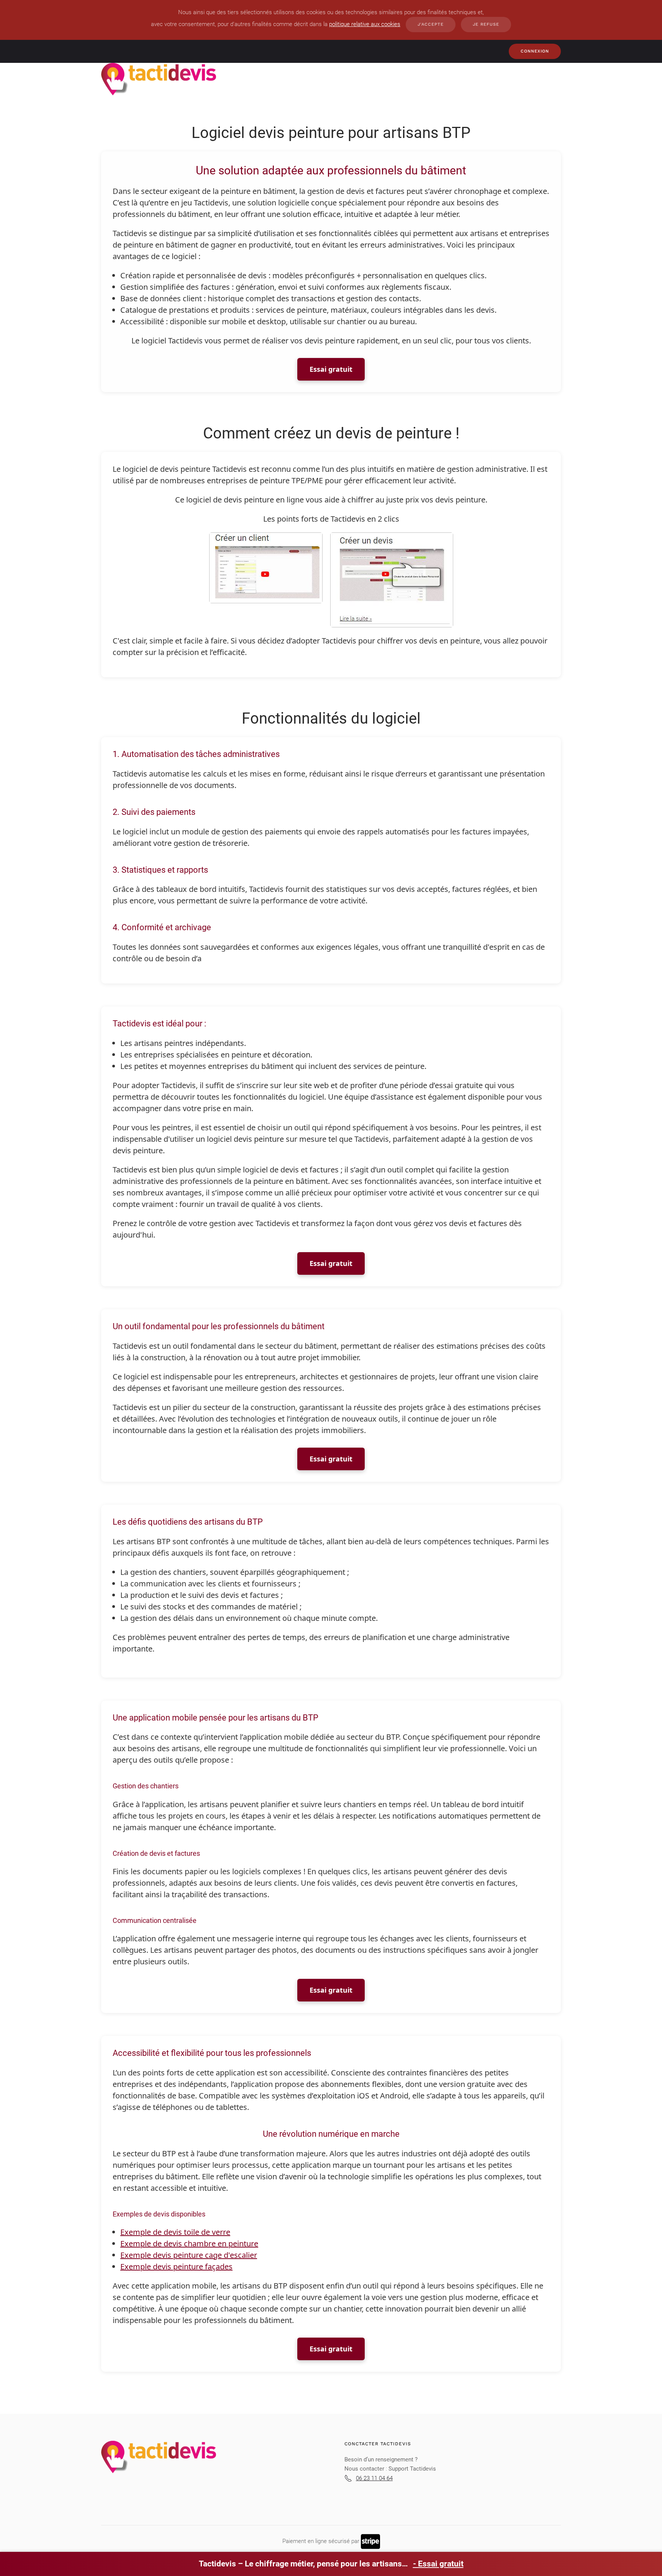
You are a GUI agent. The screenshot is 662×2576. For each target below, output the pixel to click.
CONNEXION (535, 51)
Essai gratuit (331, 369)
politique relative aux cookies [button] (365, 24)
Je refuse (486, 24)
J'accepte (431, 24)
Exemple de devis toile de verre (175, 2232)
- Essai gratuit (438, 2564)
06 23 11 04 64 (374, 2478)
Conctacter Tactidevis (378, 2444)
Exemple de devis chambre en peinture (189, 2244)
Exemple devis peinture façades (176, 2267)
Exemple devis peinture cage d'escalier (189, 2255)
